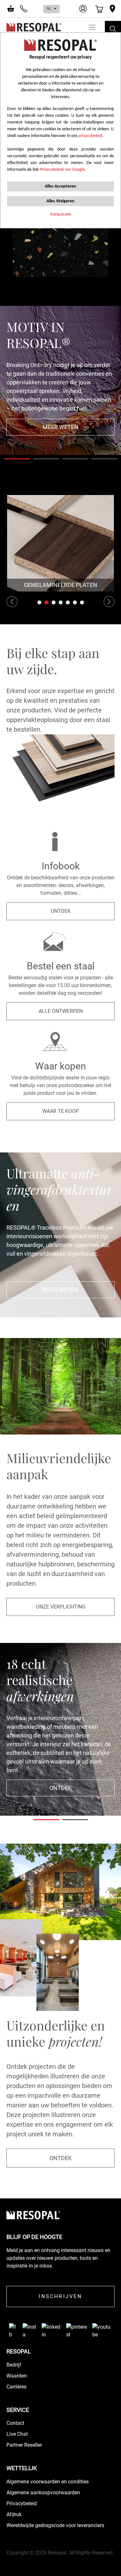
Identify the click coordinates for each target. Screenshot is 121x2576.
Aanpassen (61, 214)
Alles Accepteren (60, 186)
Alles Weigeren (60, 201)
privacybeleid (90, 136)
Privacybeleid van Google (62, 170)
